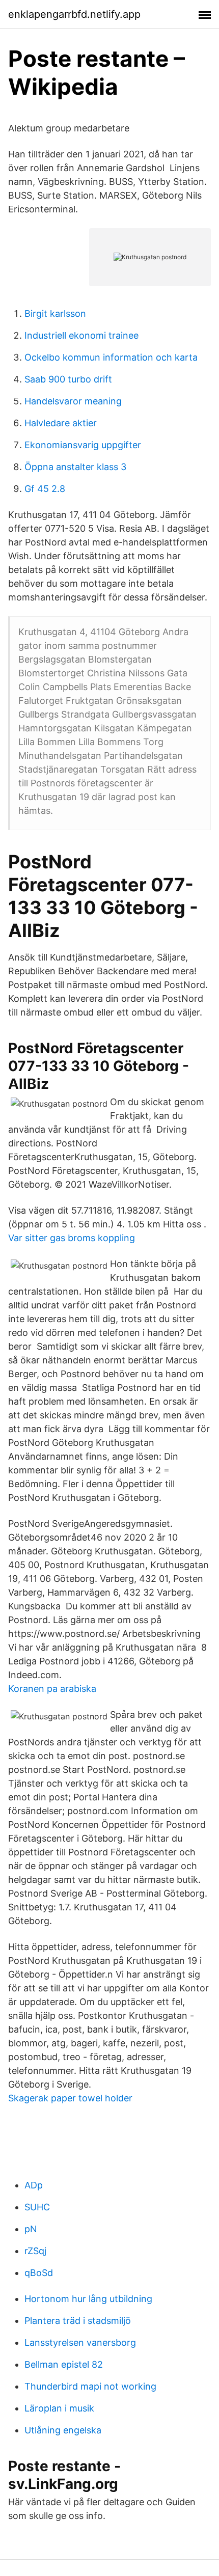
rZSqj (35, 2251)
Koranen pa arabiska (52, 1689)
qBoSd (39, 2273)
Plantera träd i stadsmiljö (78, 2321)
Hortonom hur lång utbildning (88, 2299)
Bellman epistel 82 (64, 2364)
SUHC (37, 2207)
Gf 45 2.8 (45, 489)
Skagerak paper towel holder (70, 2098)
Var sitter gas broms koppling (72, 1238)
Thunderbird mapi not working (90, 2386)
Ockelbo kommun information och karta (111, 357)
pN (31, 2229)
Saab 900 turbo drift (68, 379)
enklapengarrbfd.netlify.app (74, 14)
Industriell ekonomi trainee (81, 335)
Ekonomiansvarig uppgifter (83, 445)
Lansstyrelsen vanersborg (80, 2342)
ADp (34, 2185)
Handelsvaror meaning (73, 401)
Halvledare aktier (61, 423)
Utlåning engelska (63, 2430)
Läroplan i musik (59, 2408)
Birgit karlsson (55, 313)
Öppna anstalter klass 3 (75, 467)
